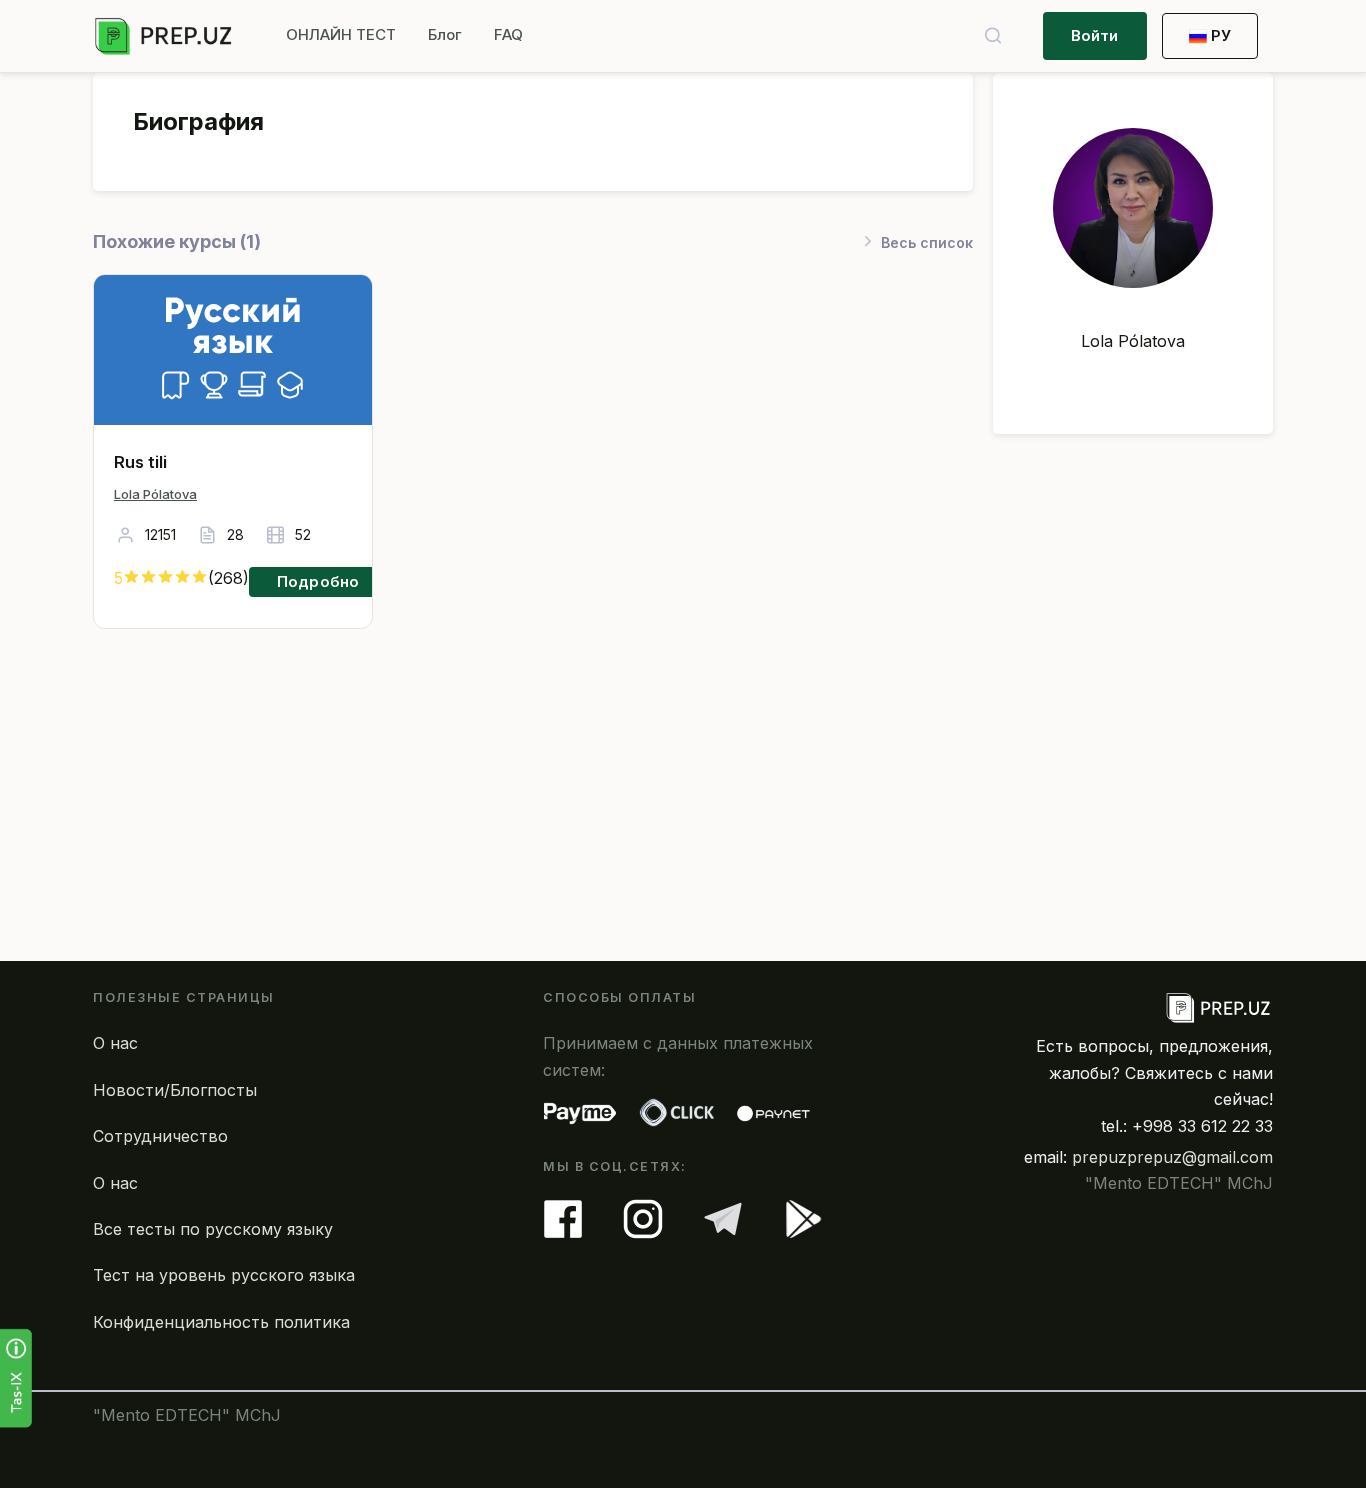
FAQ (508, 34)
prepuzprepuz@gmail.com (1172, 1157)
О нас (115, 1043)
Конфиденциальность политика (221, 1322)
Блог (445, 34)
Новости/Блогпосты (175, 1090)
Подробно (318, 581)
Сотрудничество (160, 1136)
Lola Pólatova (155, 494)
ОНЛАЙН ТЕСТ (341, 34)
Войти (1095, 35)
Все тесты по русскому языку (213, 1229)
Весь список (927, 242)
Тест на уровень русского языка (224, 1275)
